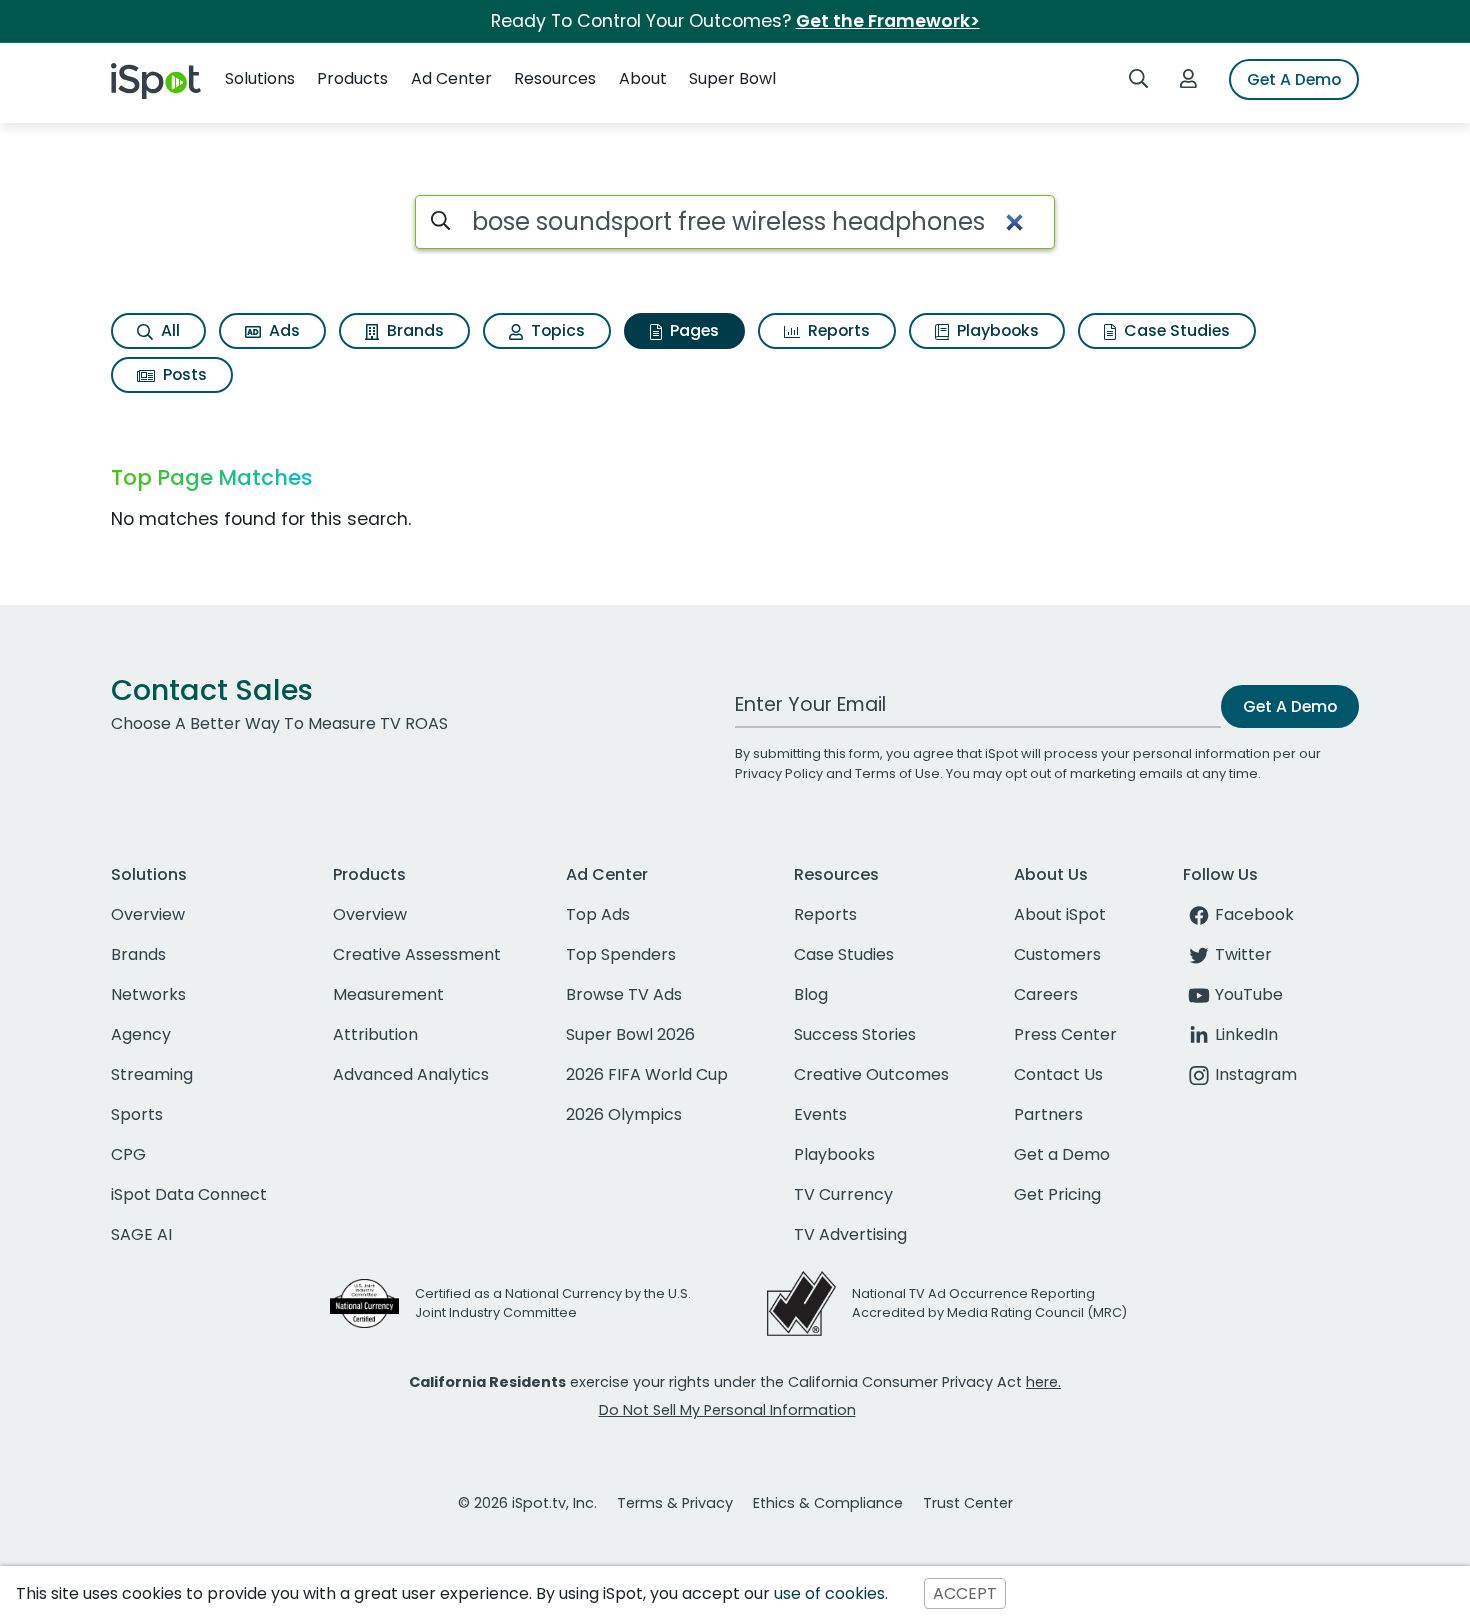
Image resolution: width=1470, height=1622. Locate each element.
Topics (556, 330)
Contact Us (1058, 1074)
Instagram (1256, 1074)
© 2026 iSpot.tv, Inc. (527, 1503)
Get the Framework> (888, 21)
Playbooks (996, 330)
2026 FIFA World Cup (647, 1074)
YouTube (1249, 994)
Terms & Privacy (675, 1503)
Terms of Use (897, 773)
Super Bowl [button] (732, 78)
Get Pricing (1057, 1194)
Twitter (1243, 954)
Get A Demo (1294, 79)
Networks (148, 994)
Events (820, 1114)
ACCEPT (965, 1593)
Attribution (375, 1034)
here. (1043, 1382)
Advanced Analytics (411, 1074)
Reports (837, 330)
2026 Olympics (624, 1114)
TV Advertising (850, 1234)
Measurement (388, 994)
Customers (1057, 954)
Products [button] (352, 78)
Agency (141, 1034)
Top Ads (598, 914)
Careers (1046, 994)
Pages (692, 330)
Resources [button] (555, 78)
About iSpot (1060, 914)
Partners (1048, 1114)
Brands (413, 330)
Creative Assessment (417, 954)
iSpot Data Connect (189, 1194)
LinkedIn (1246, 1034)
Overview (148, 914)
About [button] (643, 78)
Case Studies (1175, 330)
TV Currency (843, 1194)
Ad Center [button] (451, 78)
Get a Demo (1062, 1154)
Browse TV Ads (624, 994)
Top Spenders (621, 954)
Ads (282, 330)
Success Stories (855, 1034)
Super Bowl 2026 (630, 1034)
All (168, 330)
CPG (128, 1154)
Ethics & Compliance (828, 1503)
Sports (137, 1114)
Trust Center (968, 1503)
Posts (183, 374)
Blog (811, 994)
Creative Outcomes (871, 1074)
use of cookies (829, 1593)
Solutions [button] (260, 78)
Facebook (1254, 914)
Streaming (152, 1074)
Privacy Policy (779, 773)
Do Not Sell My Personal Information (727, 1410)
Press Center (1065, 1034)
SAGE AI (141, 1234)
